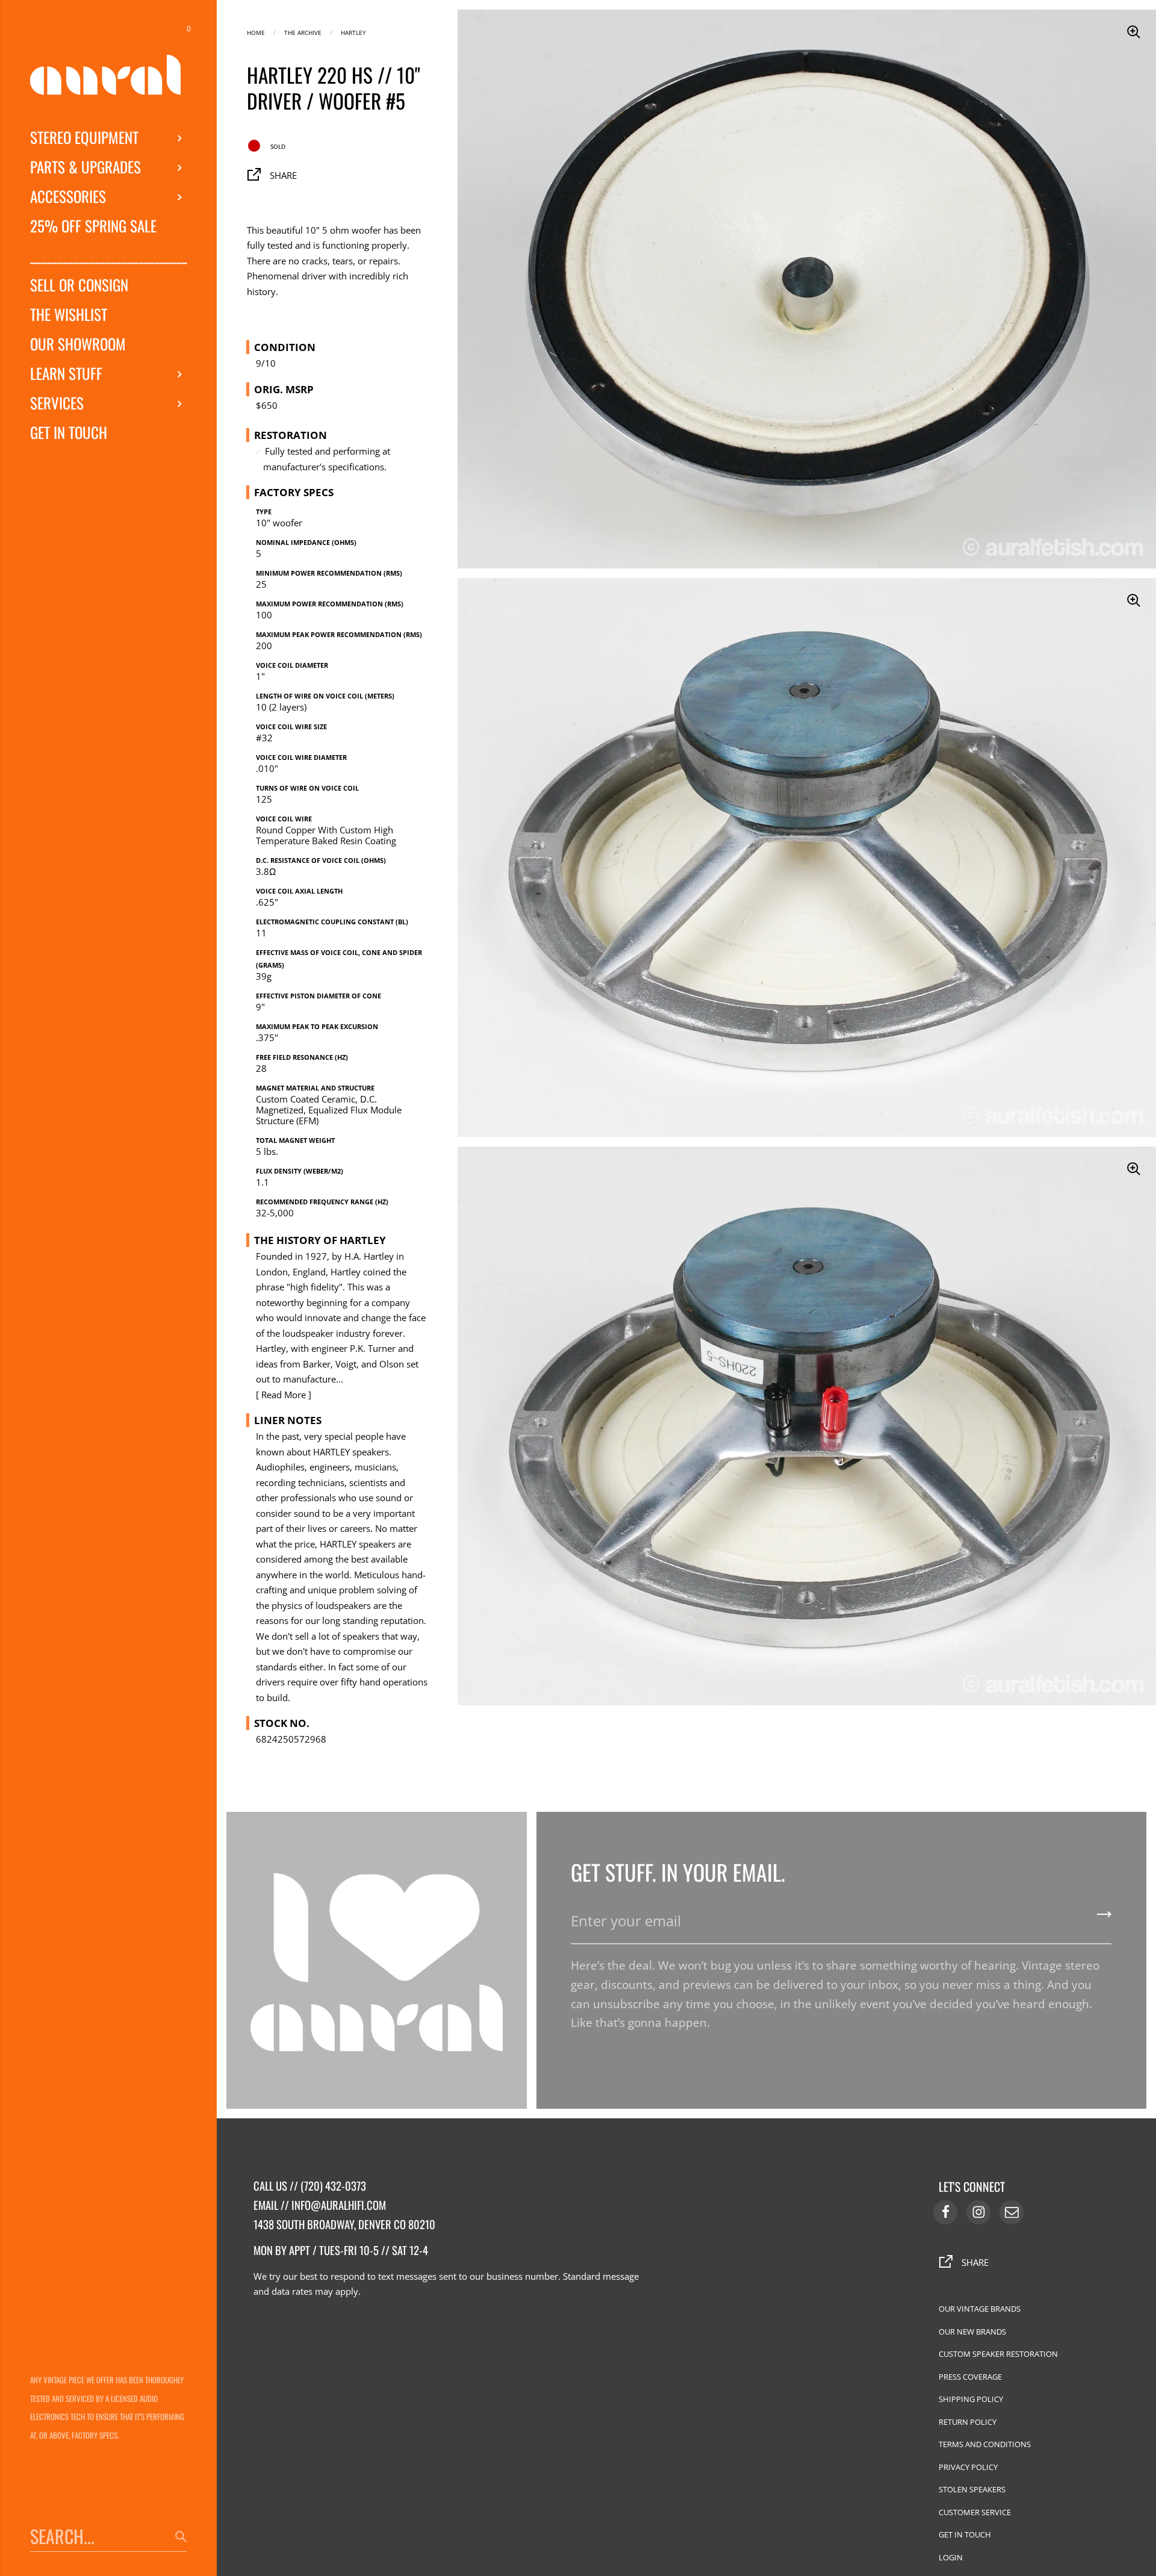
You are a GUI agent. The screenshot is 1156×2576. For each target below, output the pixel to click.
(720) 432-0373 (333, 2186)
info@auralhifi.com (339, 2205)
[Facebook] (945, 2212)
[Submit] (1104, 1918)
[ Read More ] (284, 1395)
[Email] (1011, 2212)
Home (256, 32)
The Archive (303, 32)
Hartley (353, 32)
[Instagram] (978, 2212)
